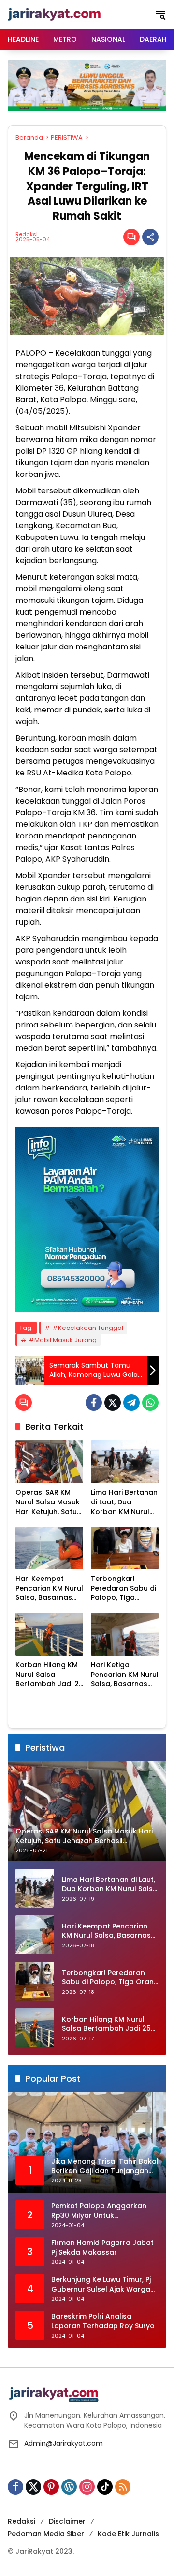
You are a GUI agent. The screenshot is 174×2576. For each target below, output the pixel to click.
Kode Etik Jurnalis (128, 2534)
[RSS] (123, 2487)
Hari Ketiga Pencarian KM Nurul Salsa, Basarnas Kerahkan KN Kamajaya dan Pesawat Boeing (125, 1675)
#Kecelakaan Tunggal (88, 1328)
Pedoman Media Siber (46, 2534)
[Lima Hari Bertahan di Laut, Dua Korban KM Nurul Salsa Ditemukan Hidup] (125, 1462)
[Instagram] (87, 2487)
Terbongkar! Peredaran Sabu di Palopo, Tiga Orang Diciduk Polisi (123, 1588)
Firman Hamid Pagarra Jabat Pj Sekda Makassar (102, 2248)
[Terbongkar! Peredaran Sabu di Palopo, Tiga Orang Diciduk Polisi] (125, 1548)
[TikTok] (105, 2487)
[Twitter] (113, 1403)
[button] (160, 15)
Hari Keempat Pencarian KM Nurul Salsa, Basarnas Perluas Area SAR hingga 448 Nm (49, 1588)
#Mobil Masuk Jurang (63, 1340)
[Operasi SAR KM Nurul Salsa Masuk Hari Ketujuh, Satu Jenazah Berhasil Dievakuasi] (49, 1462)
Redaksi (27, 234)
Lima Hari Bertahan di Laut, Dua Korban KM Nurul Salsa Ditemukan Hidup (124, 1502)
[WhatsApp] (150, 1403)
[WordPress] (69, 2487)
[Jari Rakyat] (54, 14)
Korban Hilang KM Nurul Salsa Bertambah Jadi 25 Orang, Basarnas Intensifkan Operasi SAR (49, 1675)
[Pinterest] (51, 2487)
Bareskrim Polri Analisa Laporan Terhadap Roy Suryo (103, 2321)
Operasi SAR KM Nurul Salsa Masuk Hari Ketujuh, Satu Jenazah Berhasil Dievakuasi (48, 1502)
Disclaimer (67, 2521)
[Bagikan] (150, 237)
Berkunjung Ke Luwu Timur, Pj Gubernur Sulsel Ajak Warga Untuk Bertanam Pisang (101, 2284)
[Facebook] (94, 1403)
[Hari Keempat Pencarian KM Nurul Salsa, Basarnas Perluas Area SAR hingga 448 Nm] (49, 1548)
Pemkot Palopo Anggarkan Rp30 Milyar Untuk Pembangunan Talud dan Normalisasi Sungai (99, 2211)
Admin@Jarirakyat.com (64, 2443)
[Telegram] (131, 1403)
